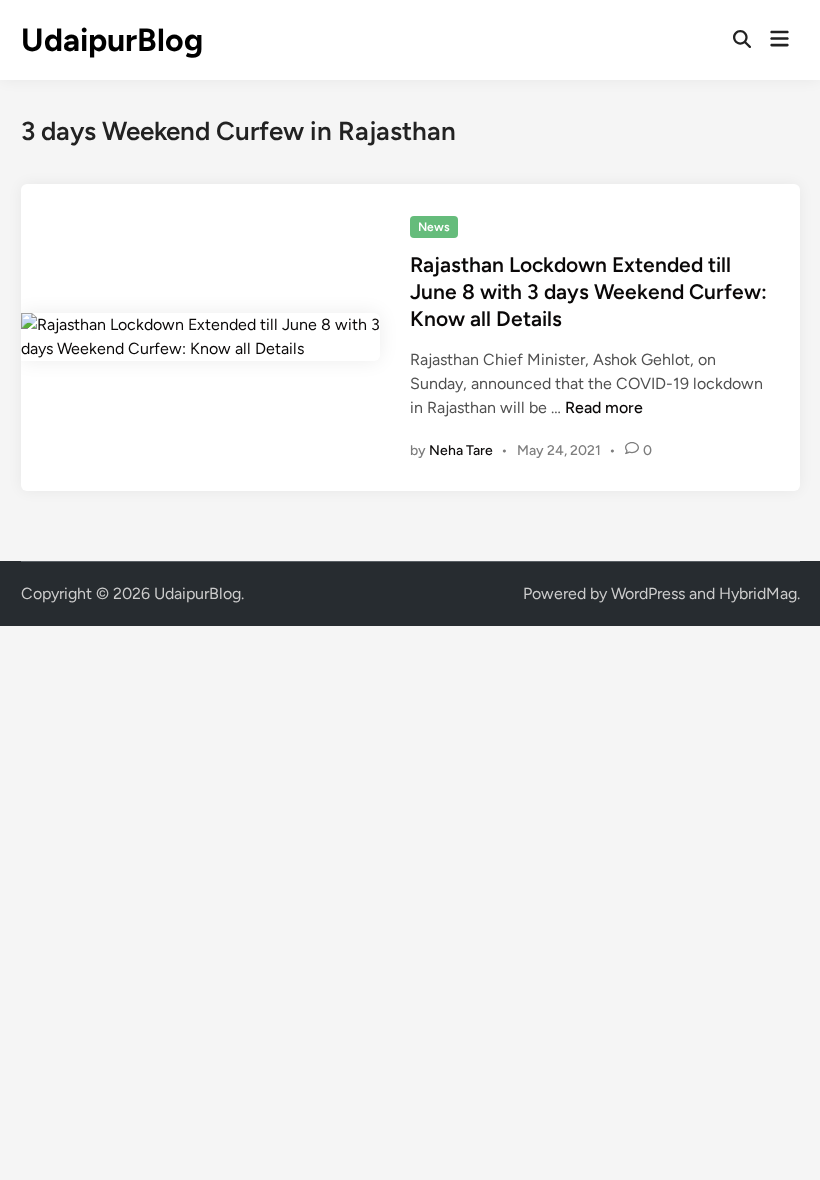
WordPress (648, 593)
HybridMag (758, 593)
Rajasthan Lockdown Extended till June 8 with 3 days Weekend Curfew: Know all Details (588, 292)
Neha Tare (461, 450)
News (434, 227)
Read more (604, 407)
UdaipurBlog (112, 40)
